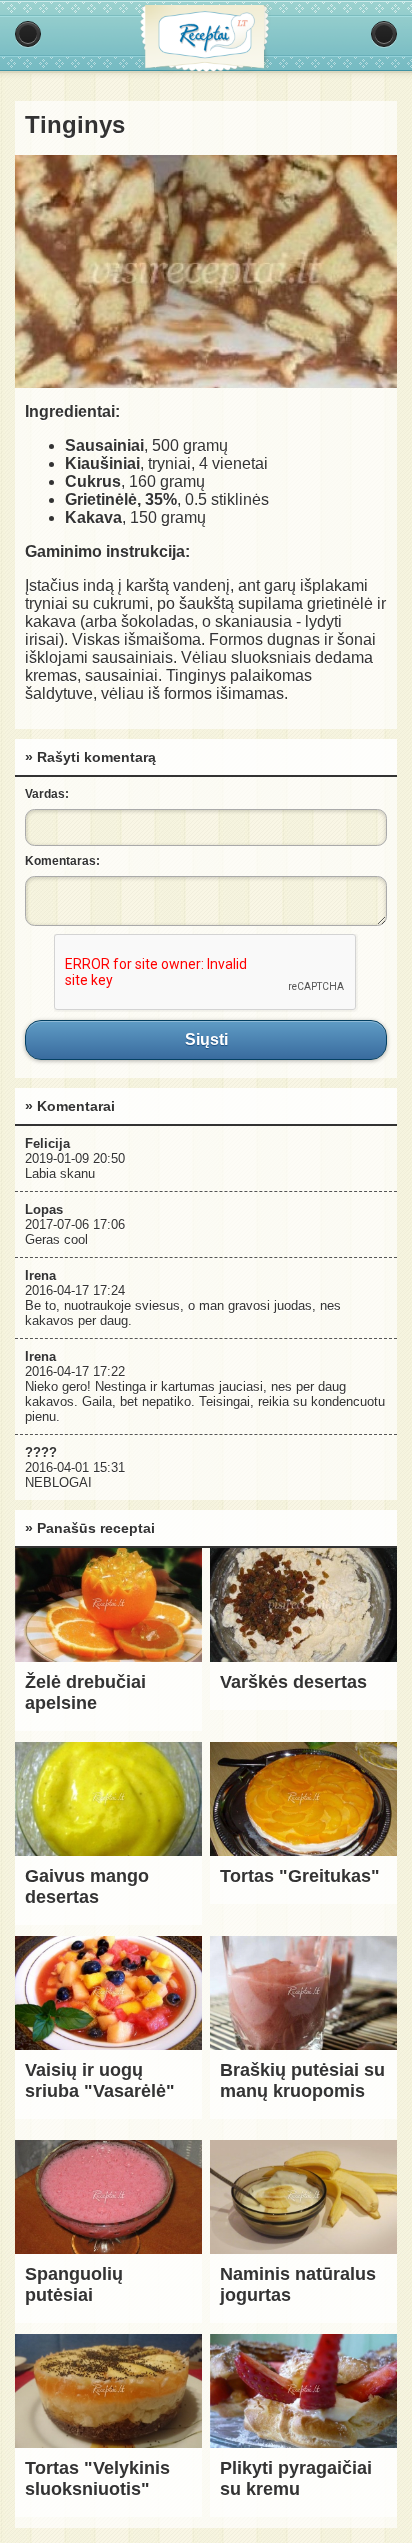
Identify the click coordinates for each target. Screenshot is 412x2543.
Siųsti (206, 1040)
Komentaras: (62, 861)
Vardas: (47, 794)
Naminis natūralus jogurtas (298, 2284)
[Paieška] (384, 34)
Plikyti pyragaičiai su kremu (296, 2478)
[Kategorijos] (28, 34)
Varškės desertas (293, 1682)
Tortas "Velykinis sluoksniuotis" (97, 2478)
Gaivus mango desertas (87, 1886)
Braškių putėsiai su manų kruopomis (302, 2080)
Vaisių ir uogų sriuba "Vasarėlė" (100, 2080)
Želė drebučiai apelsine (85, 1692)
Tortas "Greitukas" (300, 1876)
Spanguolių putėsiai (74, 2284)
